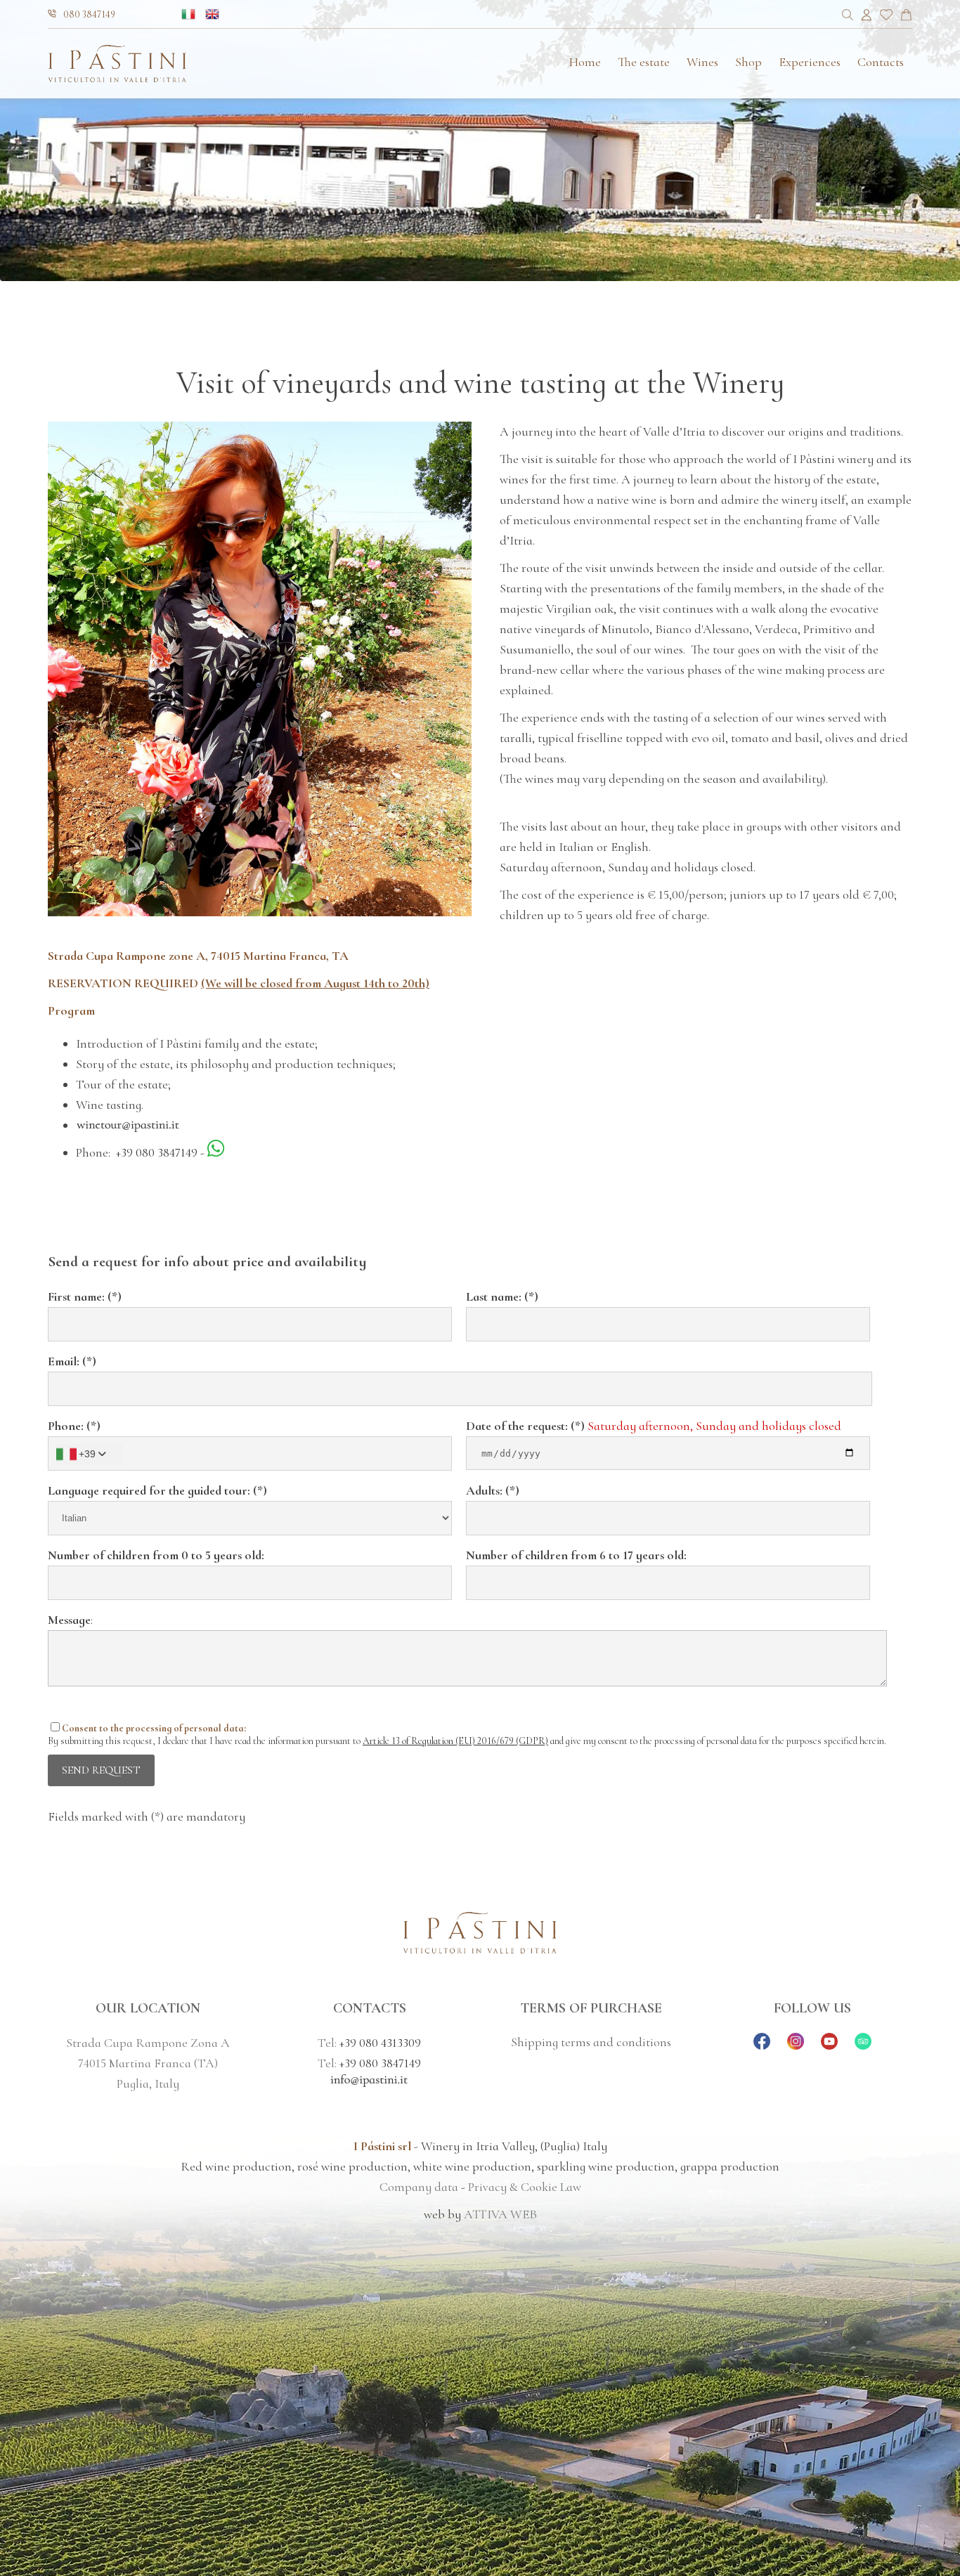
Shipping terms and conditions (591, 2042)
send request (101, 1770)
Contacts (881, 62)
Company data (419, 2187)
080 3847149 (89, 14)
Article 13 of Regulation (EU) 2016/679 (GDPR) (455, 1741)
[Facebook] (762, 2045)
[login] (867, 17)
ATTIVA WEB (500, 2214)
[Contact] (906, 17)
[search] (848, 17)
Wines (702, 62)
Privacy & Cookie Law (525, 2187)
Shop (748, 62)
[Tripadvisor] (863, 2045)
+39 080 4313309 (380, 2043)
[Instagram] (796, 2045)
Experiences (810, 62)
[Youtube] (829, 2045)
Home (585, 62)
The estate (644, 62)
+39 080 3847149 (157, 1152)
